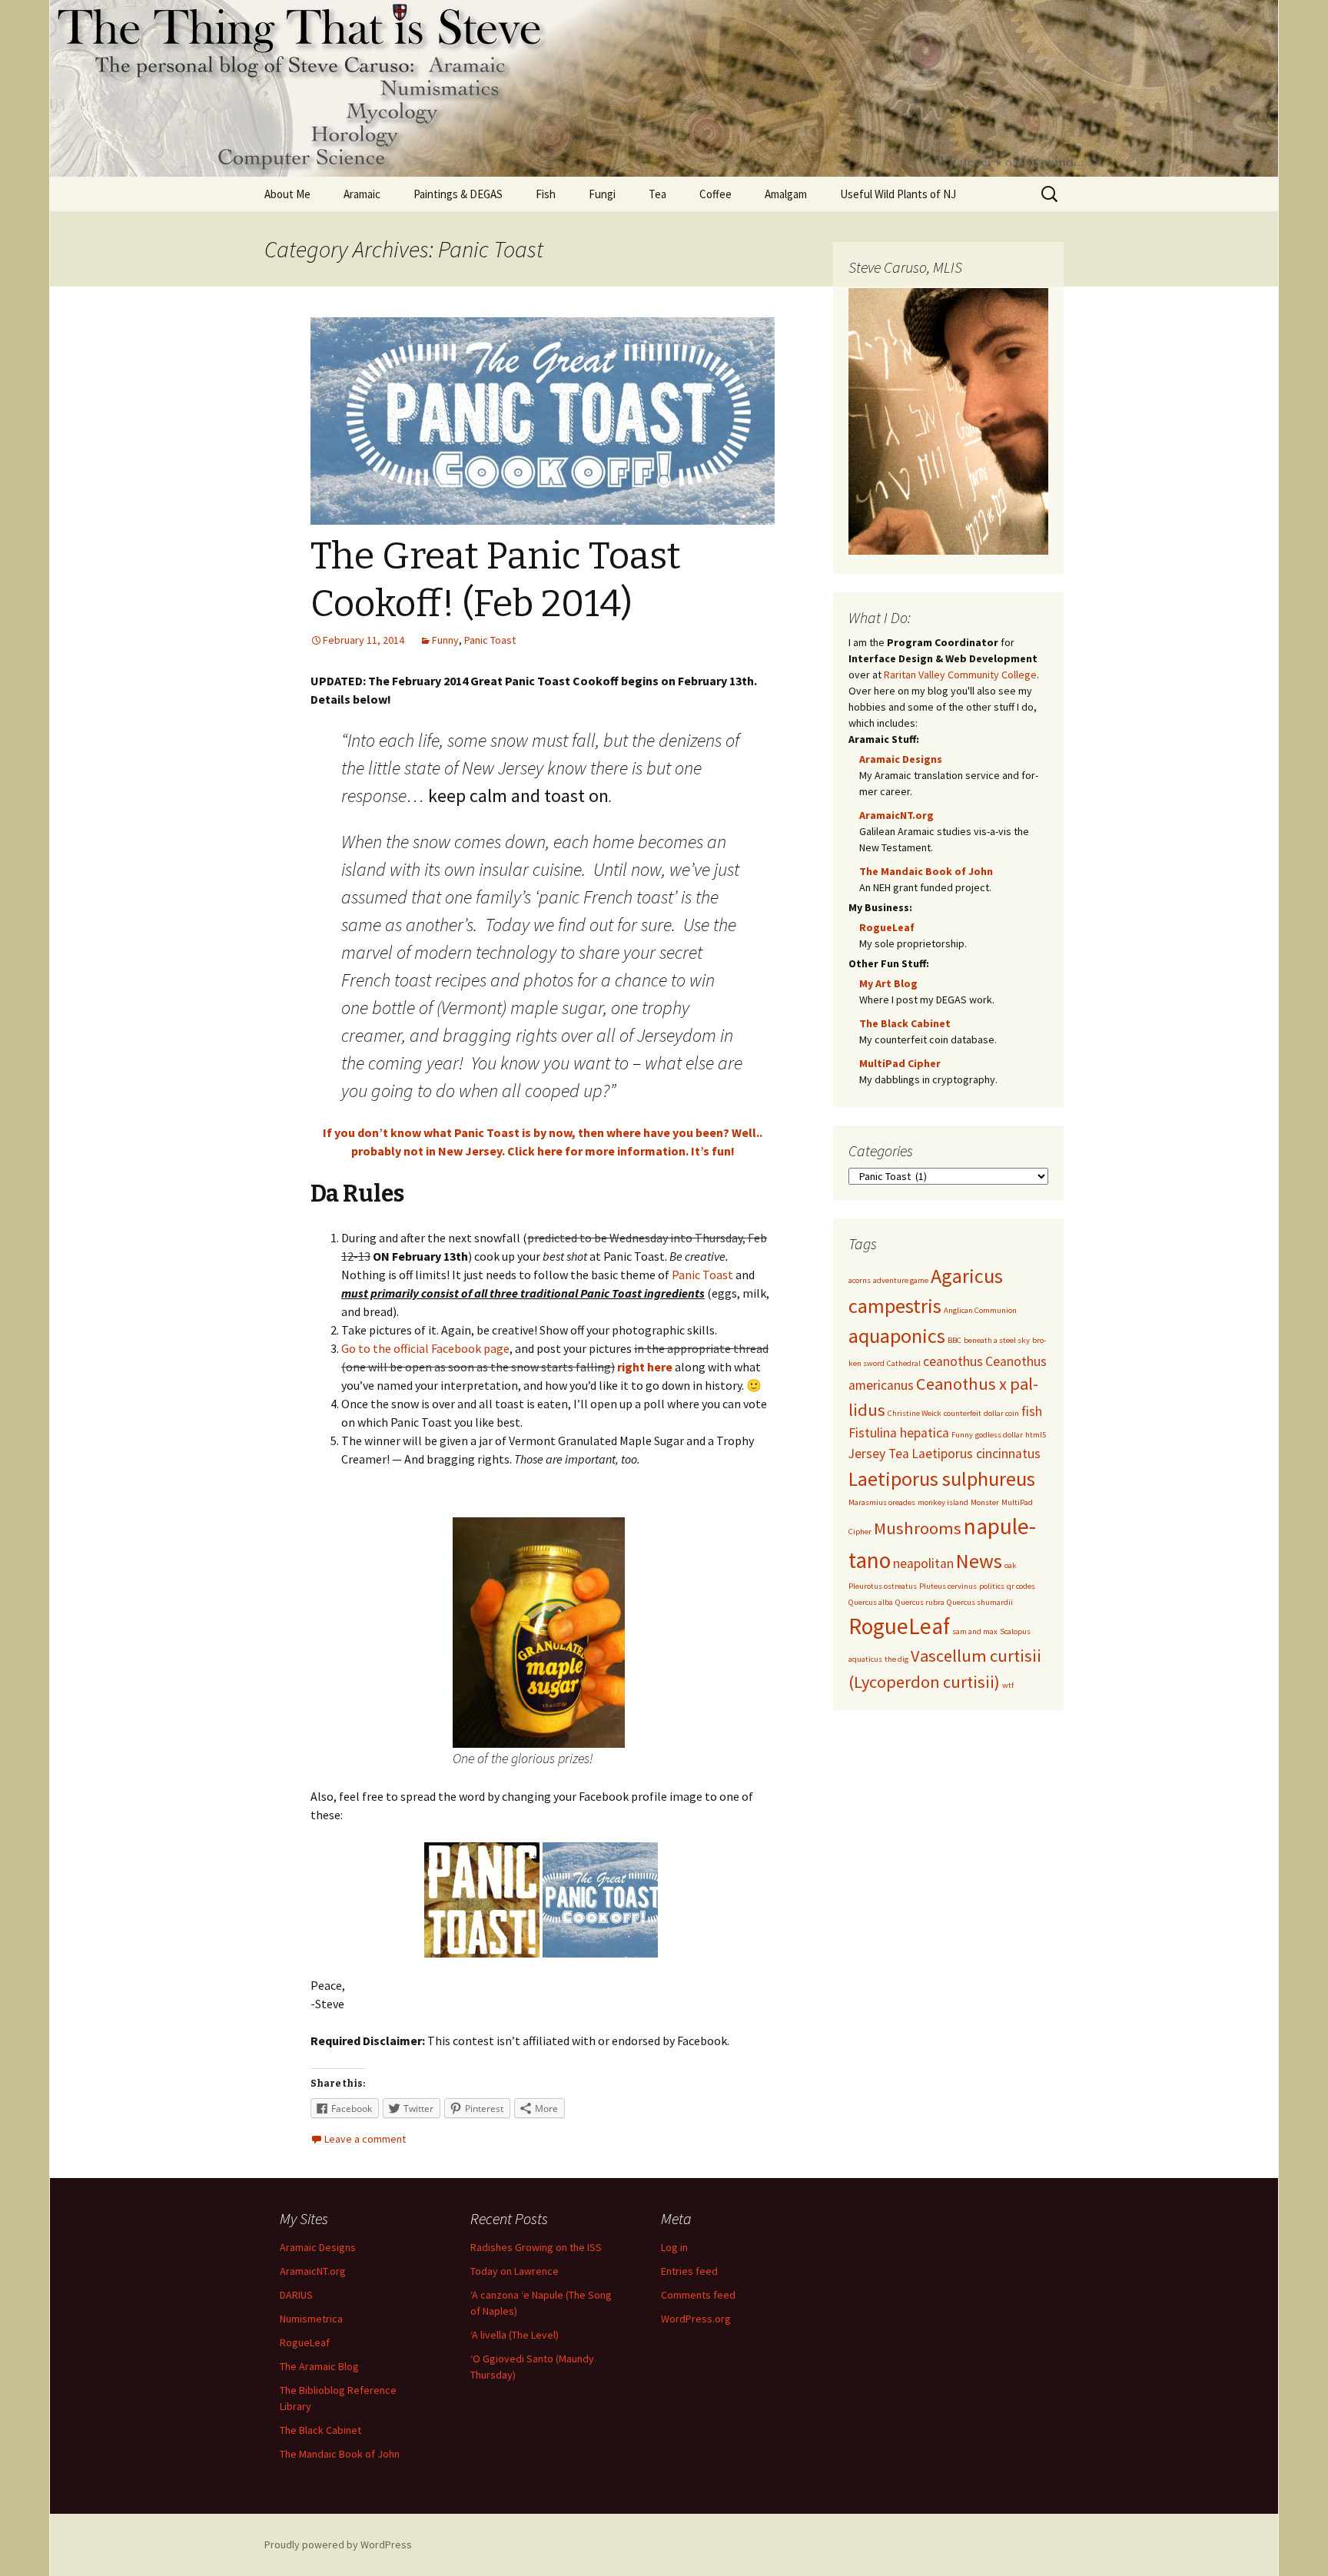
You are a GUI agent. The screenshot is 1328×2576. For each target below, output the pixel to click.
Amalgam (786, 194)
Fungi (602, 194)
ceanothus (953, 1361)
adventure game (901, 1280)
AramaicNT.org (896, 815)
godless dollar (999, 1435)
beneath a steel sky (997, 1340)
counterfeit (963, 1413)
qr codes (1021, 1586)
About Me (287, 194)
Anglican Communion (980, 1310)
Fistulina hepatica (899, 1433)
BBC (954, 1340)
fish (1032, 1411)
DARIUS (296, 2295)
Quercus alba (871, 1602)
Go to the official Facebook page (425, 1348)
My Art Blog (888, 983)
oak (1011, 1565)
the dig (896, 1659)
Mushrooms (918, 1528)
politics (992, 1586)
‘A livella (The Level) (515, 2335)
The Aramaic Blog (319, 2366)
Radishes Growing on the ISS (536, 2247)
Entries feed (689, 2271)
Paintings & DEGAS (458, 194)
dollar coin (1001, 1413)
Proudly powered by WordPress (338, 2545)
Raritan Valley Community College (960, 675)
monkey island (943, 1502)
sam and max (975, 1631)
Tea (657, 194)
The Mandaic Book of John (926, 871)
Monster (985, 1502)
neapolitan (923, 1563)
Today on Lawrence (515, 2271)
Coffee (715, 194)
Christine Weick (915, 1413)
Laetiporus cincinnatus (976, 1454)
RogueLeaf (887, 927)
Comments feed (698, 2295)
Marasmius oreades (882, 1502)
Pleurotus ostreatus (883, 1586)
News (979, 1561)
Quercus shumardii (980, 1602)
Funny (445, 640)
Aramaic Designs (901, 759)
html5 (1036, 1435)
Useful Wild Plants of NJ (898, 194)
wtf (1008, 1685)
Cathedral (904, 1363)
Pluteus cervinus (948, 1586)
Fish (546, 194)
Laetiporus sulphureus (942, 1479)
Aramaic (362, 194)
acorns (860, 1280)
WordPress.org (696, 2319)
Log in (674, 2247)
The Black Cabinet (905, 1023)
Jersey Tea (879, 1454)
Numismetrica (311, 2319)
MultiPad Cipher (900, 1063)
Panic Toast (490, 640)
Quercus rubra (920, 1602)
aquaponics (897, 1336)
